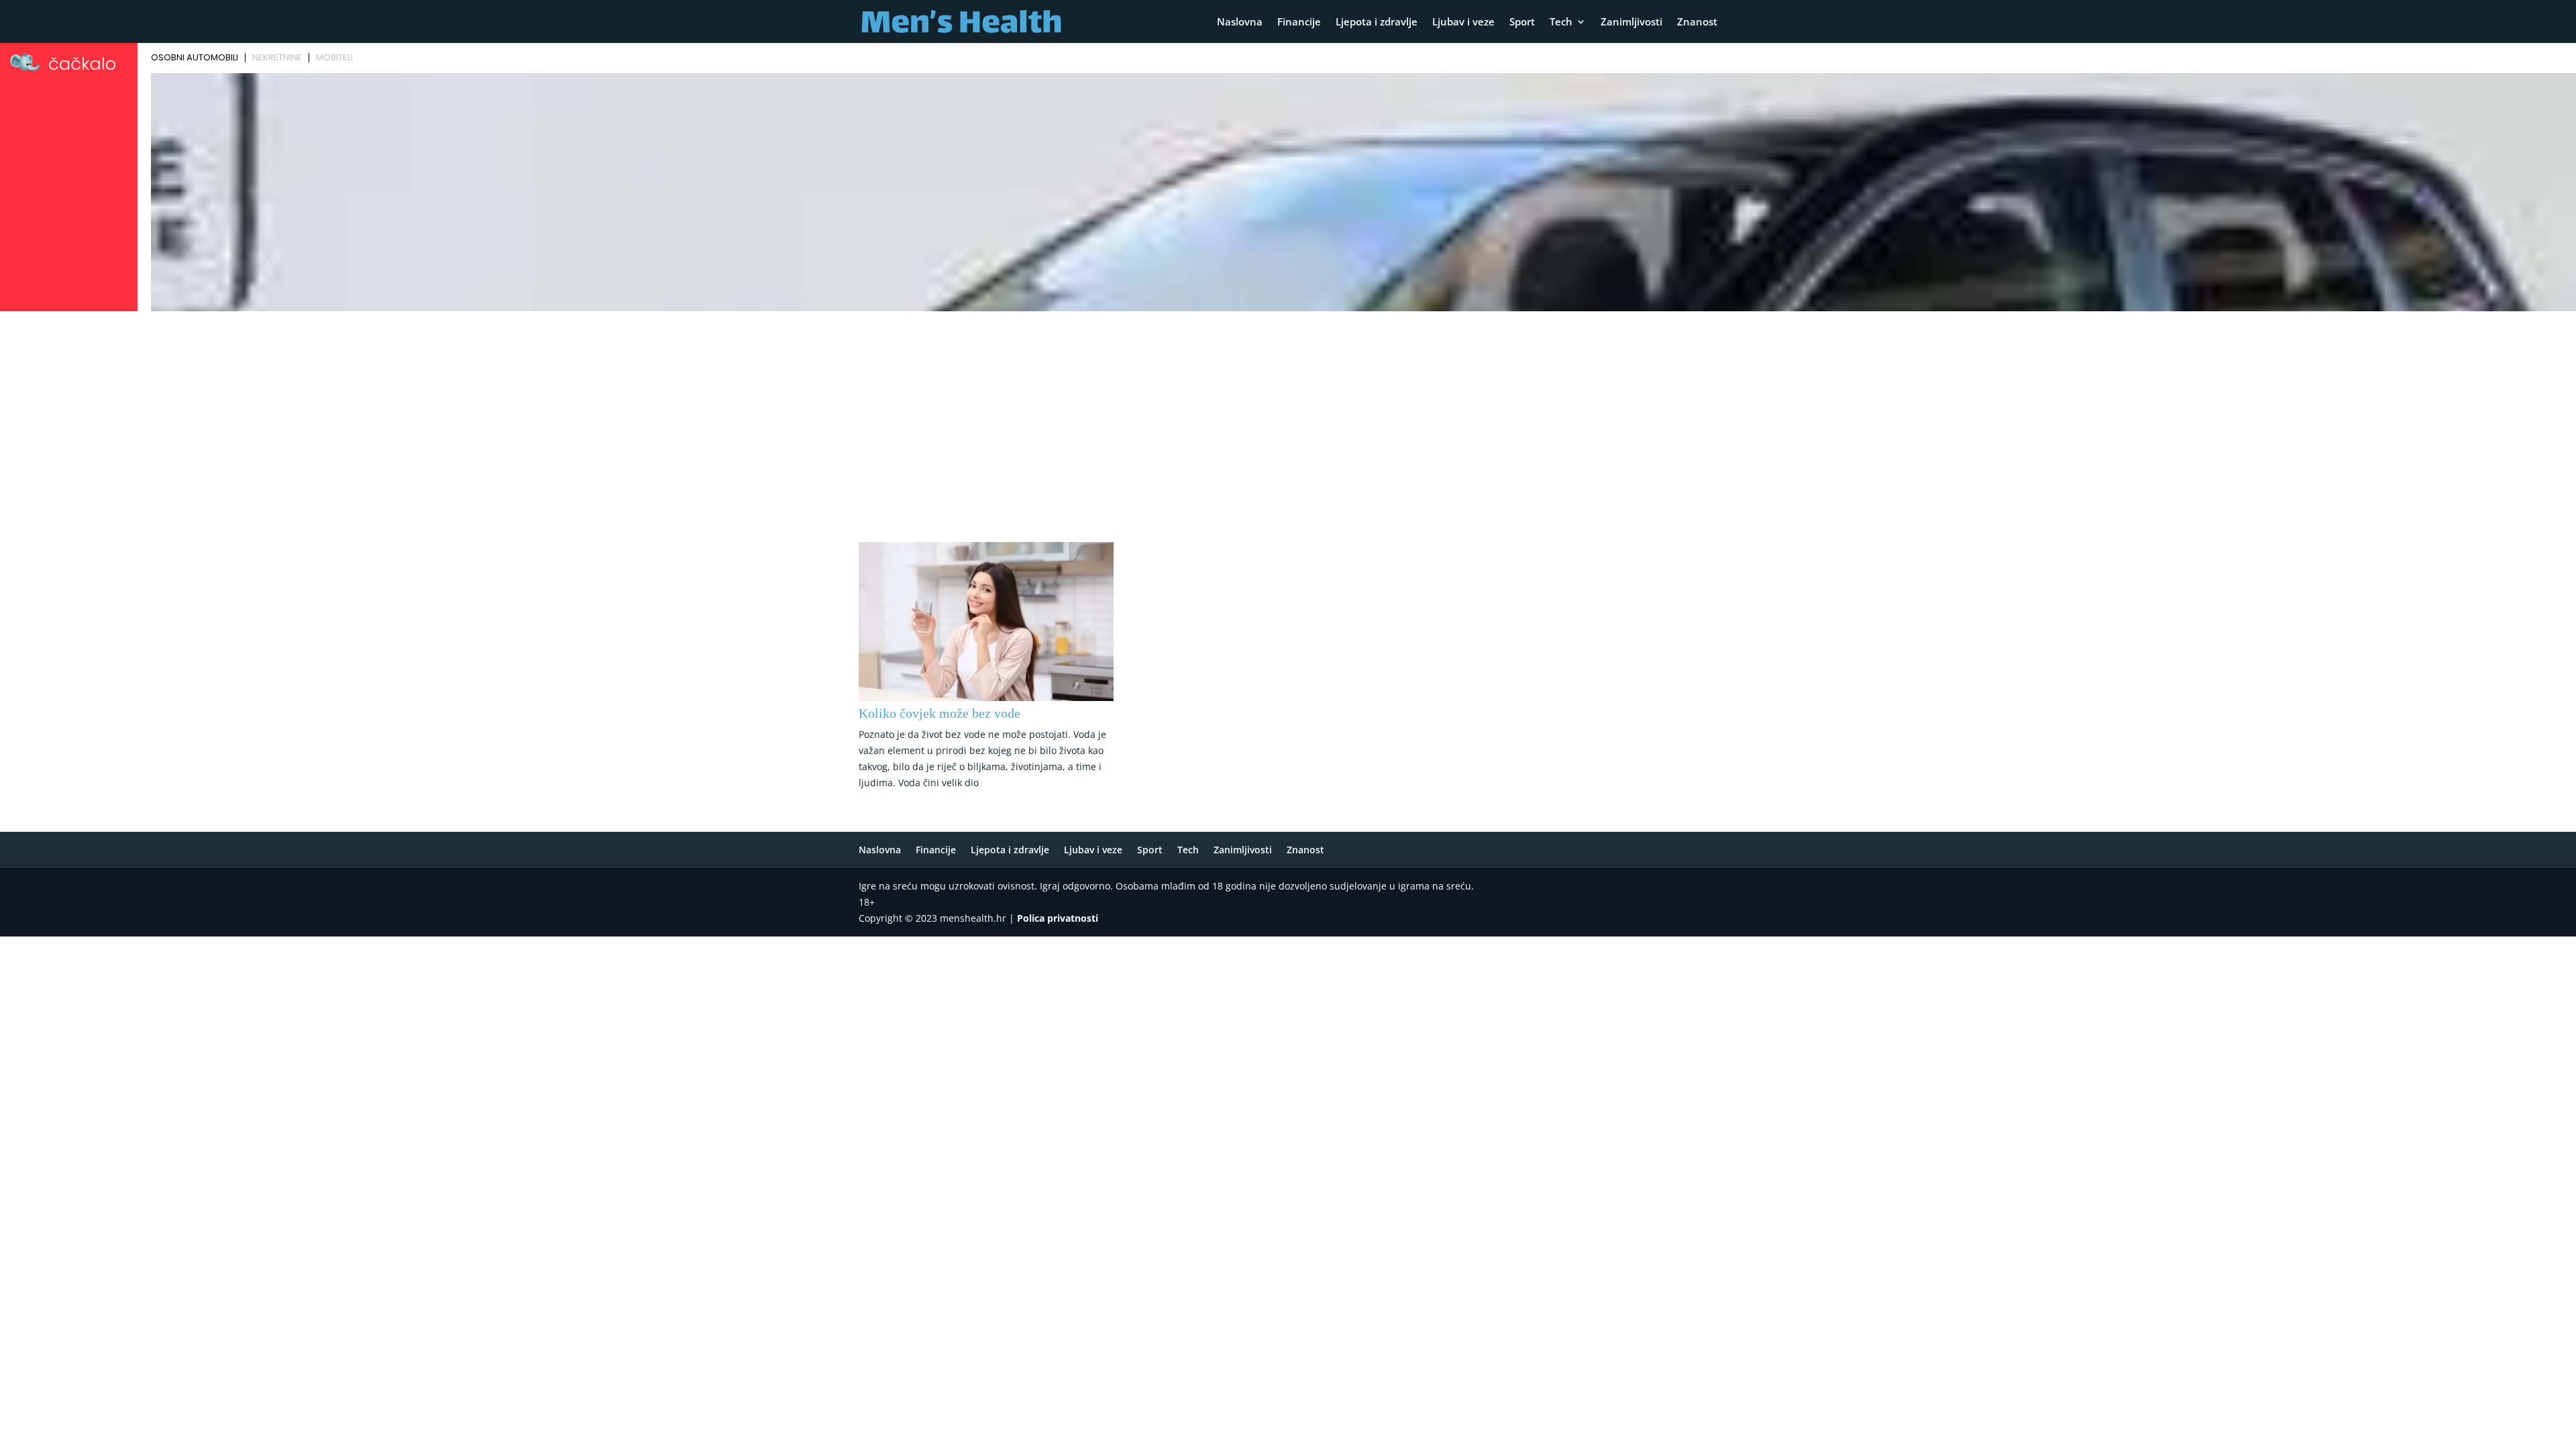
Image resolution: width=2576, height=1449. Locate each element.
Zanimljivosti (1631, 22)
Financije (1299, 22)
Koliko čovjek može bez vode (940, 713)
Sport (1522, 22)
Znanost (1697, 22)
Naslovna (1240, 22)
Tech (1561, 22)
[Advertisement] (1288, 417)
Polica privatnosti (1058, 918)
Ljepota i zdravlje (1377, 22)
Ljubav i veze (1463, 22)
